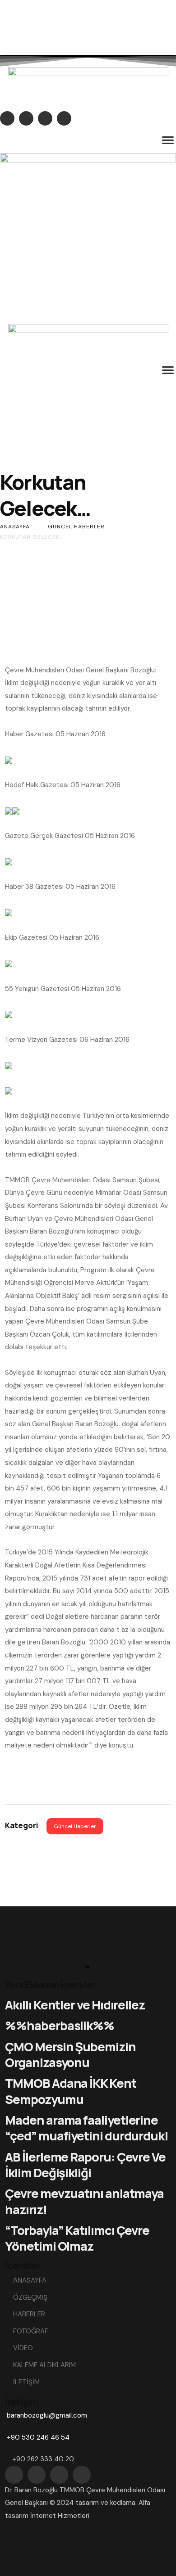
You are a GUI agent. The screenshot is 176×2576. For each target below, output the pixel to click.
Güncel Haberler (75, 1826)
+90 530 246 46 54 (38, 2437)
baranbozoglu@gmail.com (47, 2415)
